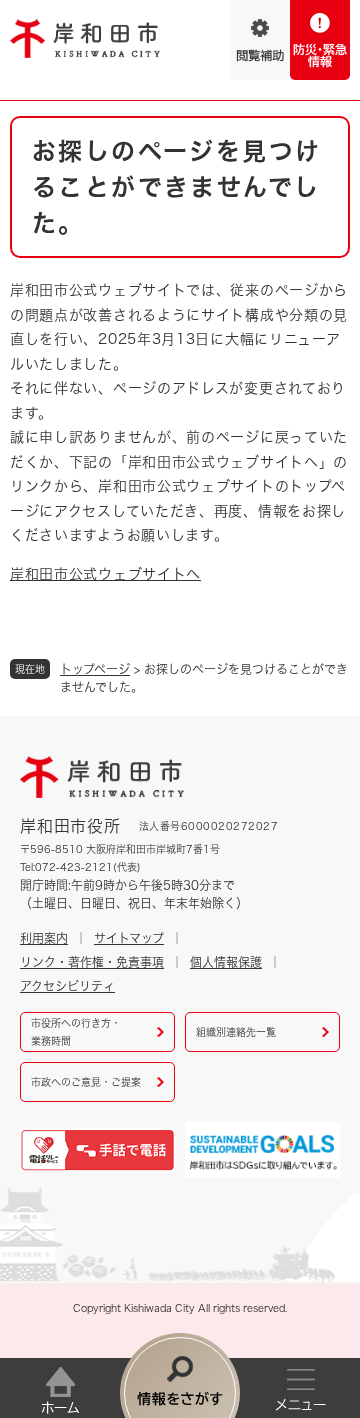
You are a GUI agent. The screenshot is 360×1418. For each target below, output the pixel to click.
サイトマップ (129, 938)
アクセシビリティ (67, 986)
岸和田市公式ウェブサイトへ (105, 574)
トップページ (95, 669)
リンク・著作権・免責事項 (92, 962)
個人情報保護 (226, 962)
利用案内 (44, 938)
